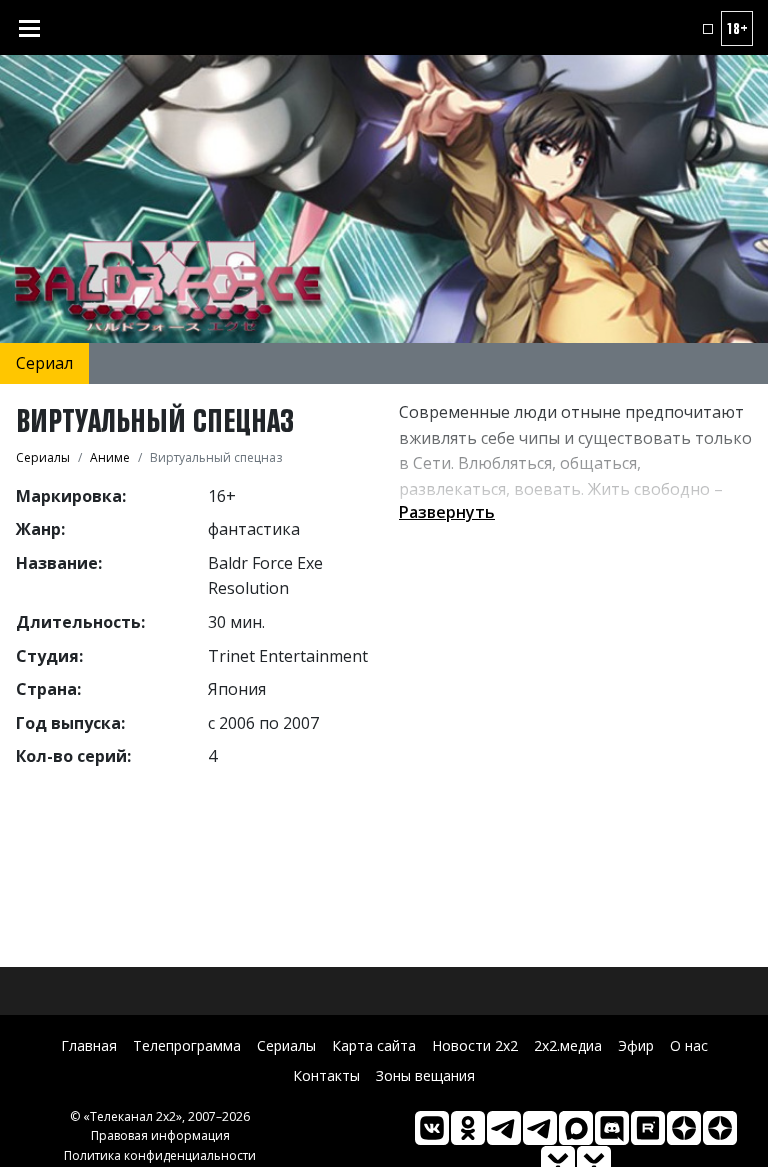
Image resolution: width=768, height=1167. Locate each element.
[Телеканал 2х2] (504, 1128)
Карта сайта (374, 1045)
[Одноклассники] (468, 1128)
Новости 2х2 (475, 1045)
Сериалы (286, 1045)
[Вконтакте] (432, 1128)
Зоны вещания (425, 1075)
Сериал (44, 363)
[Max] (576, 1128)
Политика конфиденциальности (160, 1155)
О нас (689, 1045)
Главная (89, 1045)
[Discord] (612, 1128)
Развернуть (447, 512)
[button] (708, 29)
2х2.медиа (568, 1045)
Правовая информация (160, 1135)
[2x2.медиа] (540, 1128)
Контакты (326, 1075)
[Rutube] (648, 1128)
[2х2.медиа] (720, 1128)
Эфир (636, 1045)
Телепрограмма (187, 1045)
